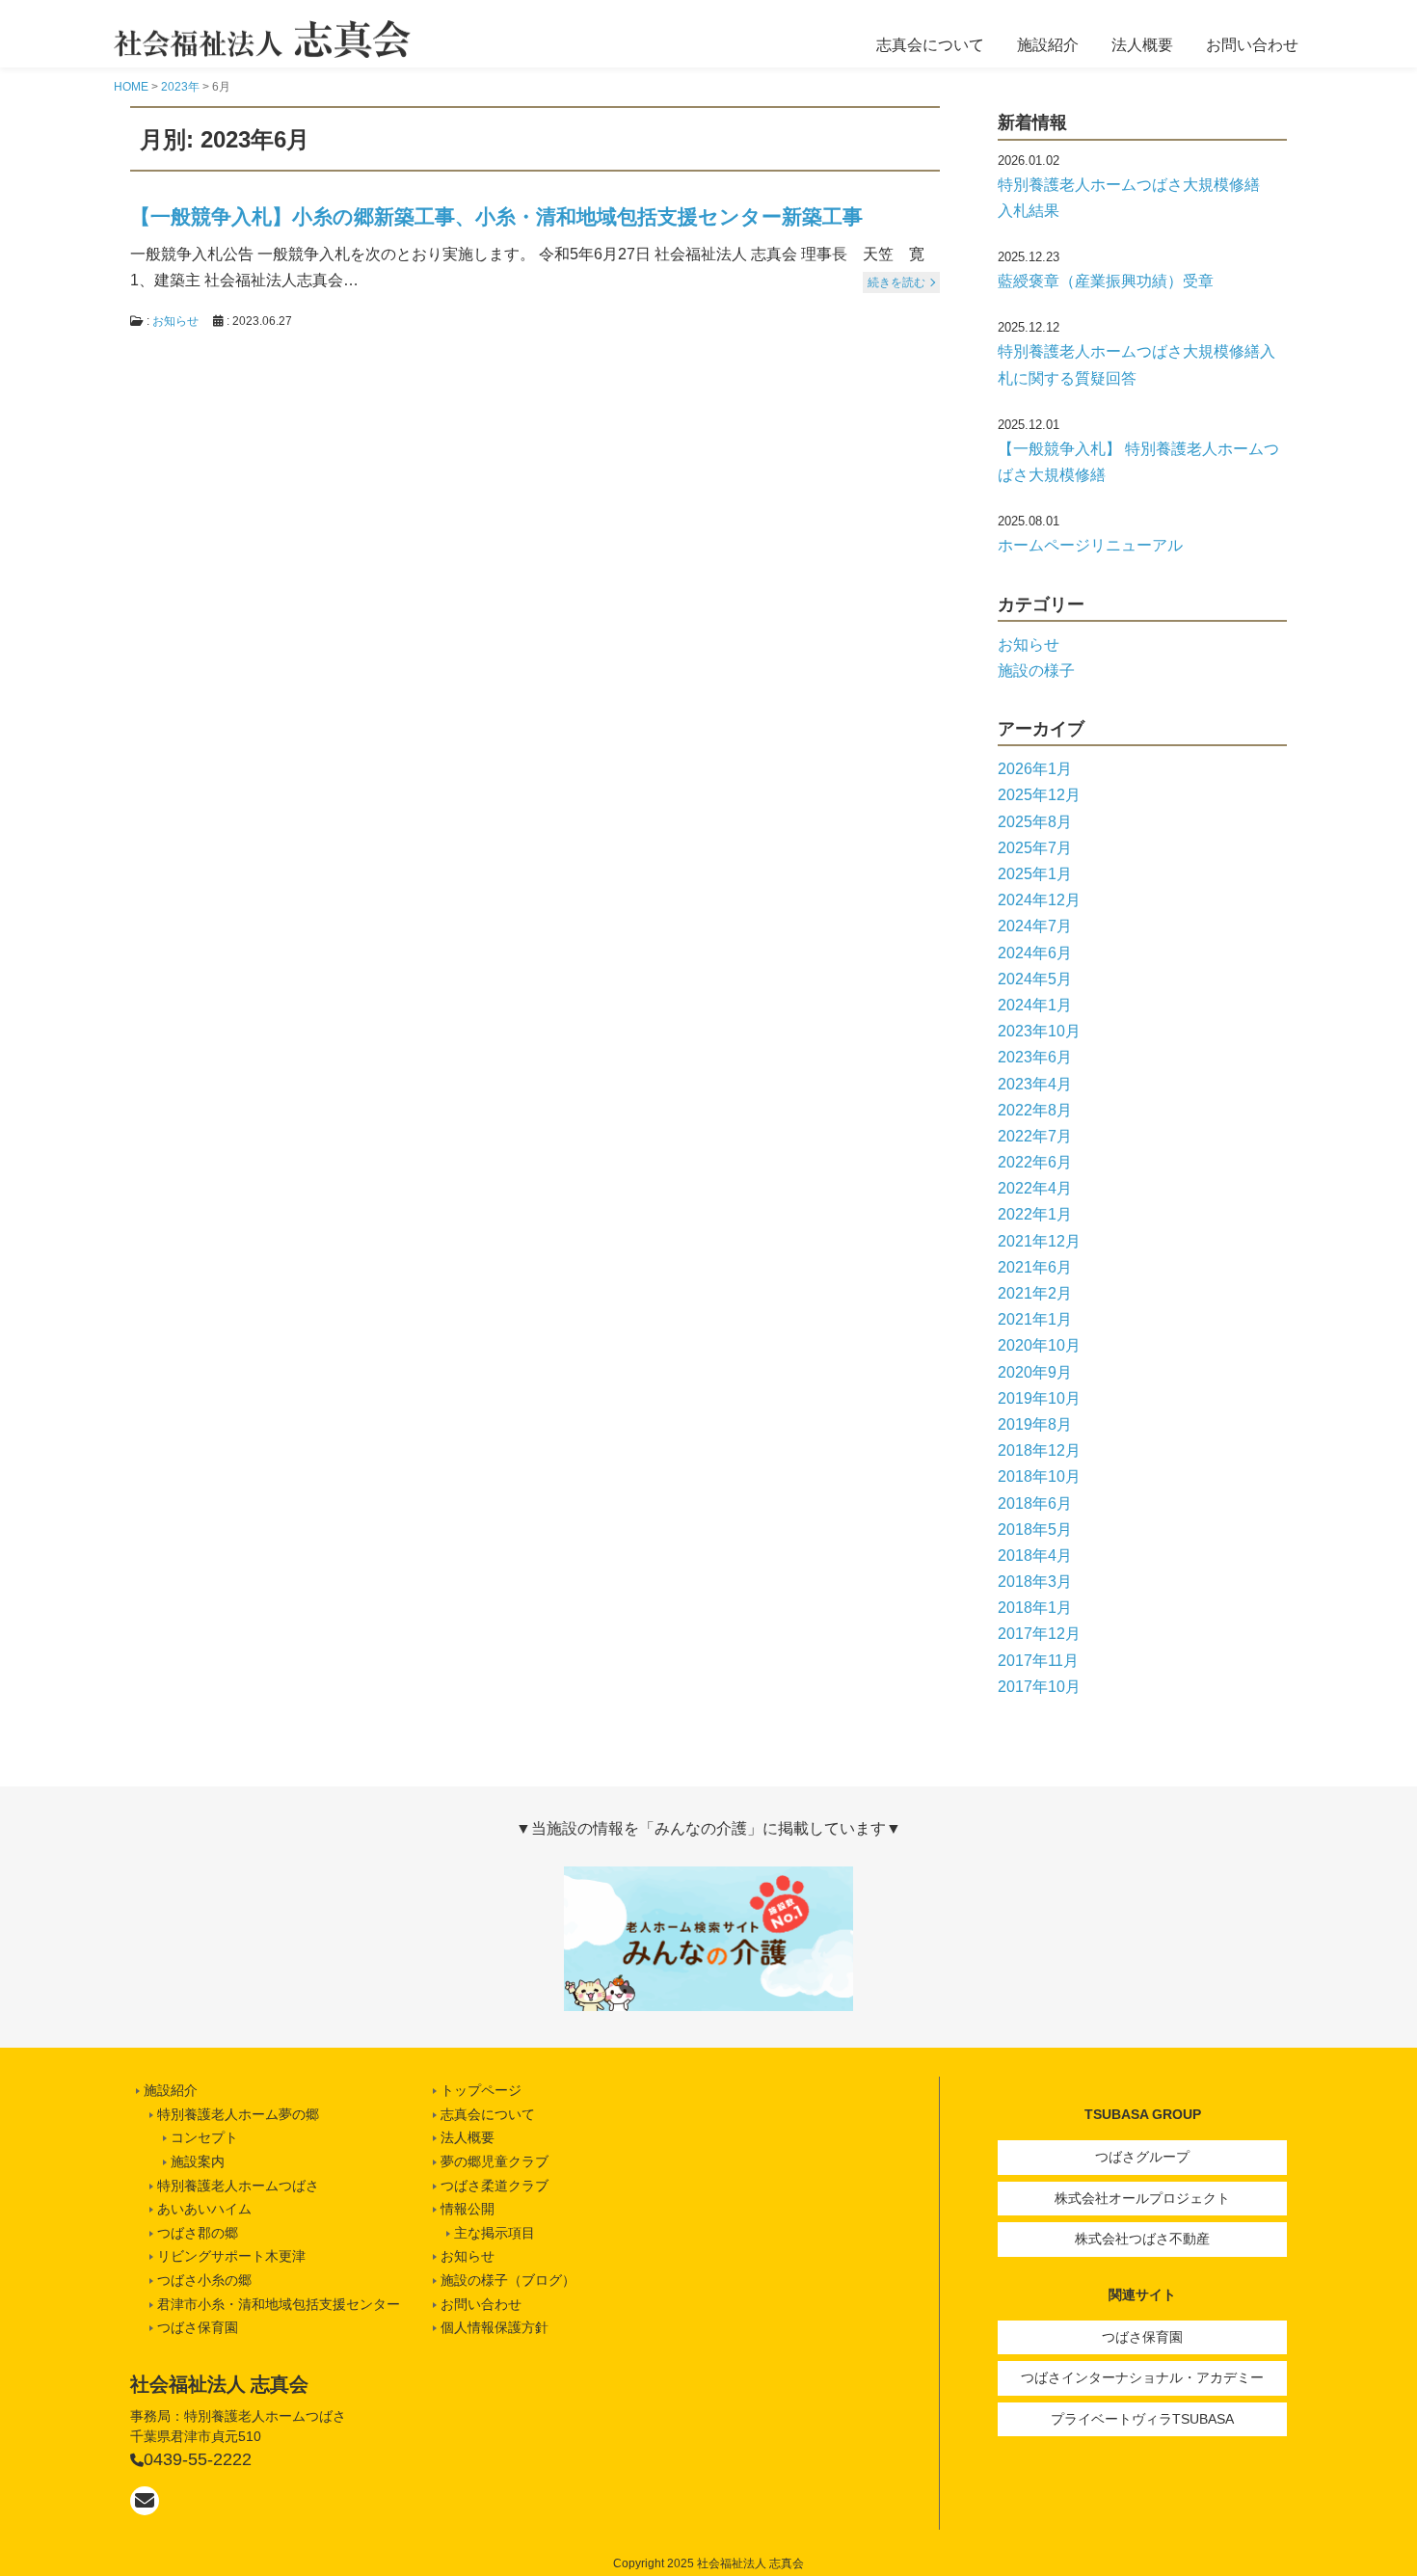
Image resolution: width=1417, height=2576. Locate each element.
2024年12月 (1039, 900)
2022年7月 (1035, 1136)
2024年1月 (1035, 1005)
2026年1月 (1035, 769)
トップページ (481, 2090)
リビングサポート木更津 (231, 2256)
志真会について (930, 45)
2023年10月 (1039, 1031)
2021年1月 (1035, 1319)
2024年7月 (1035, 926)
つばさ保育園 (1142, 2337)
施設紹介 (1048, 45)
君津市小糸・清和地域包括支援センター (279, 2304)
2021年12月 (1039, 1241)
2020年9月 (1035, 1372)
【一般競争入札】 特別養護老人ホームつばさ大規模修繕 (1138, 462)
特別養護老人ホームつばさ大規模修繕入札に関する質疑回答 (1136, 364)
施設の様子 (1036, 671)
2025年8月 (1035, 822)
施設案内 (198, 2161)
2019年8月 (1035, 1424)
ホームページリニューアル (1090, 545)
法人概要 (1142, 45)
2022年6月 (1035, 1162)
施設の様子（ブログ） (508, 2280)
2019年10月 (1039, 1398)
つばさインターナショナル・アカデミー (1142, 2377)
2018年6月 (1035, 1503)
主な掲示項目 (495, 2233)
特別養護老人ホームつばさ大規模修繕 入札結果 (1136, 198)
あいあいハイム (204, 2209)
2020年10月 (1039, 1345)
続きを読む (896, 282)
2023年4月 (1035, 1084)
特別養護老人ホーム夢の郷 (238, 2114)
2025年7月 (1035, 848)
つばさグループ (1142, 2157)
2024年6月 (1035, 953)
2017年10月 (1039, 1687)
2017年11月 (1038, 1661)
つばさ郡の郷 (198, 2233)
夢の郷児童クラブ (495, 2161)
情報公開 (468, 2209)
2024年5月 (1035, 979)
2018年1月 (1035, 1608)
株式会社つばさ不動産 (1142, 2239)
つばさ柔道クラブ (495, 2186)
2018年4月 (1035, 1556)
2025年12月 (1039, 795)
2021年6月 (1035, 1267)
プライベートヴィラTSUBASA (1142, 2419)
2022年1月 (1035, 1214)
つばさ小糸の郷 (204, 2280)
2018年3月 (1035, 1582)
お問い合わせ (1252, 45)
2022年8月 (1035, 1110)
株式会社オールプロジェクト (1142, 2198)
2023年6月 (1035, 1057)
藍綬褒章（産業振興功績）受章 (1106, 281)
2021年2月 (1035, 1293)
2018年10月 (1039, 1476)
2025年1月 (1035, 874)
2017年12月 (1039, 1634)
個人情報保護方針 (495, 2327)
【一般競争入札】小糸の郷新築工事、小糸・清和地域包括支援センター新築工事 (496, 216)
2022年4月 (1035, 1188)
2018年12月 (1039, 1450)
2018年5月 (1035, 1529)
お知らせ (175, 321)
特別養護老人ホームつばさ (238, 2186)
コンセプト (204, 2137)
